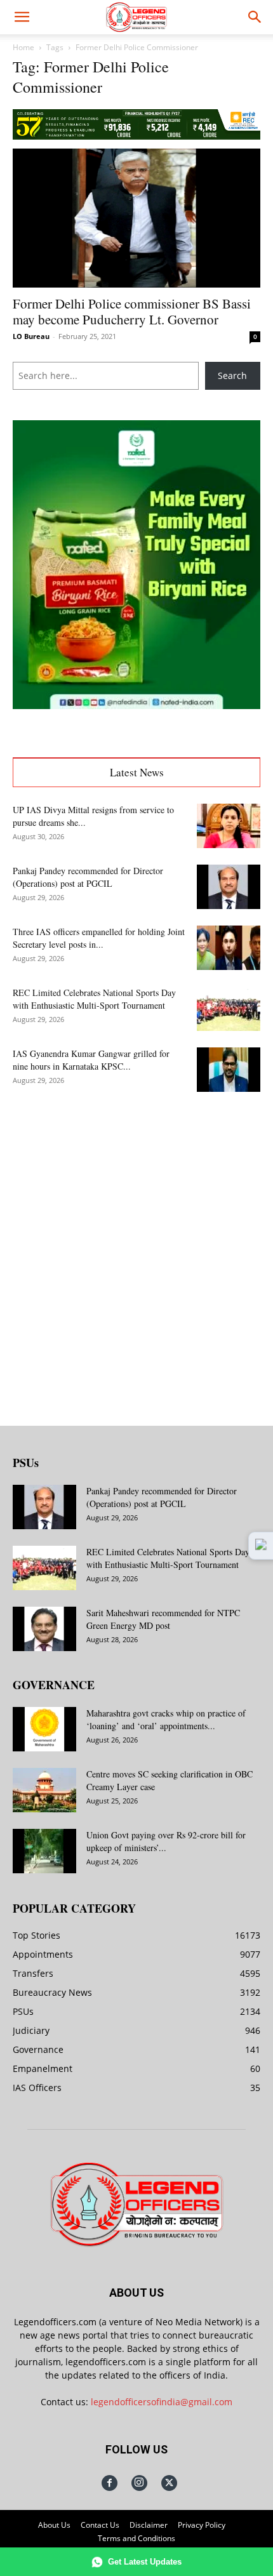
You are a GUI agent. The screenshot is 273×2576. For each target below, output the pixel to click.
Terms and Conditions (136, 2538)
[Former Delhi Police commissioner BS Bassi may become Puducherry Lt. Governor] (136, 218)
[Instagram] (139, 2483)
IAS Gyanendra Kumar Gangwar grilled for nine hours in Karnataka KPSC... (91, 1060)
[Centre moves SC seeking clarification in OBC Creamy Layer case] (44, 1790)
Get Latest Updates (145, 2562)
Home (23, 47)
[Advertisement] (136, 1249)
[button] (22, 17)
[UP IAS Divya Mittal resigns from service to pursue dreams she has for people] (229, 826)
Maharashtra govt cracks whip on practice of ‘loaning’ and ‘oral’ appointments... (166, 1719)
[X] (169, 2483)
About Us (54, 2525)
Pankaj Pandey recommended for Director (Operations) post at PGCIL (88, 877)
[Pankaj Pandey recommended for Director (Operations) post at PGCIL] (229, 887)
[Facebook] (110, 2483)
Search (232, 375)
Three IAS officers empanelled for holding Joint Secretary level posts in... (99, 938)
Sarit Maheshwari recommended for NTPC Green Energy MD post (163, 1619)
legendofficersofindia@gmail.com (162, 2402)
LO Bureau (31, 336)
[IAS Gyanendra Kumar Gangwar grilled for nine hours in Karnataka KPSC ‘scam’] (229, 1070)
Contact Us (100, 2525)
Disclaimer (149, 2525)
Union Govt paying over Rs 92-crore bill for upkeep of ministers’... (166, 1841)
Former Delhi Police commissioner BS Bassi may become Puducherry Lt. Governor (132, 311)
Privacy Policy (202, 2525)
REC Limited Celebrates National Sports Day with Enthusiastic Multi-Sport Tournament (94, 999)
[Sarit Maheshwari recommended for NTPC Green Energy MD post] (44, 1629)
